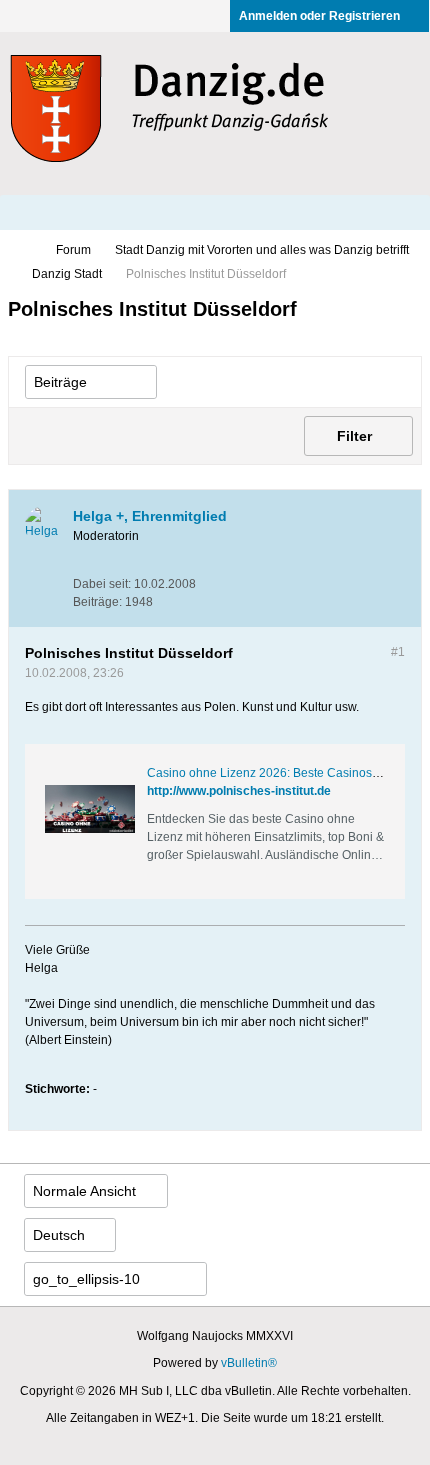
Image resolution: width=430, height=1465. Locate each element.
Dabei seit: (102, 584)
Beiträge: (97, 602)
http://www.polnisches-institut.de (239, 791)
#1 (398, 652)
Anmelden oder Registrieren (319, 16)
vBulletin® (249, 1363)
